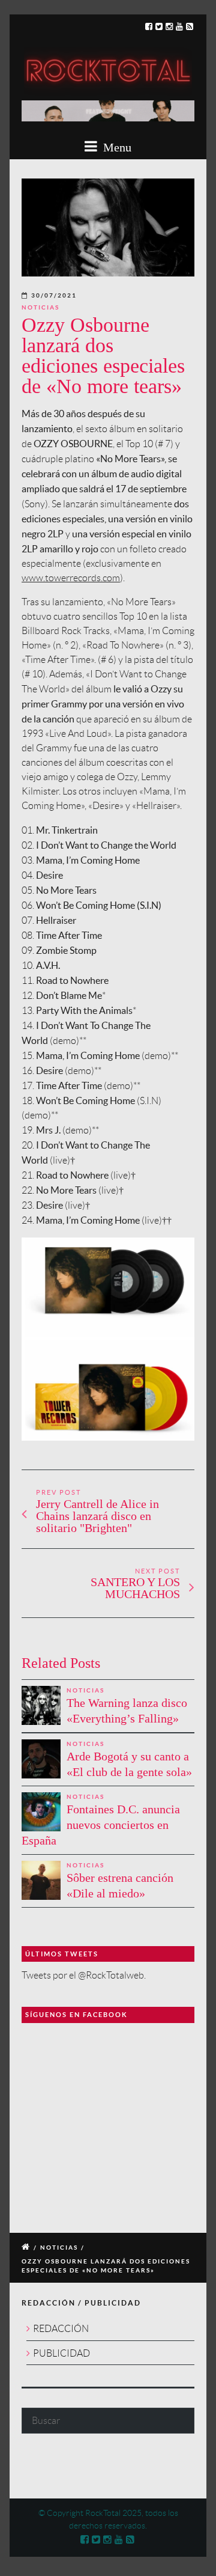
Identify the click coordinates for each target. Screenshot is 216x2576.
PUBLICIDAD (61, 2353)
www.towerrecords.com (71, 578)
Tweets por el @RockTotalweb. (84, 1975)
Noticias (40, 307)
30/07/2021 (54, 295)
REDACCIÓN (61, 2329)
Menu (116, 147)
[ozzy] (108, 227)
